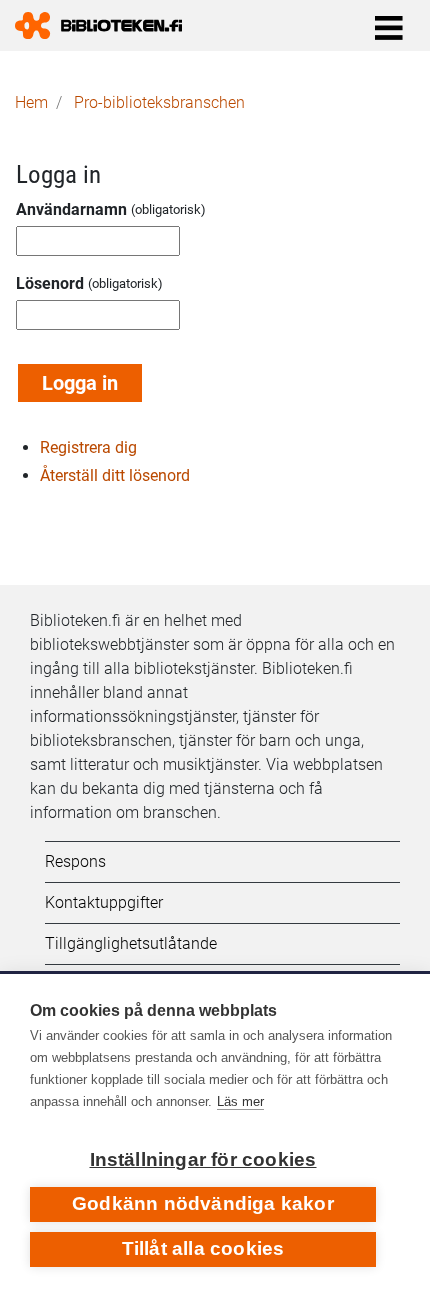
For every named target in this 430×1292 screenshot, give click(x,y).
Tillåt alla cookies (203, 1248)
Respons (75, 861)
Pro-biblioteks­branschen (159, 102)
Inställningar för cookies (203, 1159)
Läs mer (240, 1101)
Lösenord (50, 283)
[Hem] (106, 25)
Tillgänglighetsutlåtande (131, 943)
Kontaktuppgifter (104, 902)
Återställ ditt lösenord (115, 475)
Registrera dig (88, 447)
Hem (31, 102)
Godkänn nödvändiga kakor (203, 1203)
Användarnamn (71, 209)
